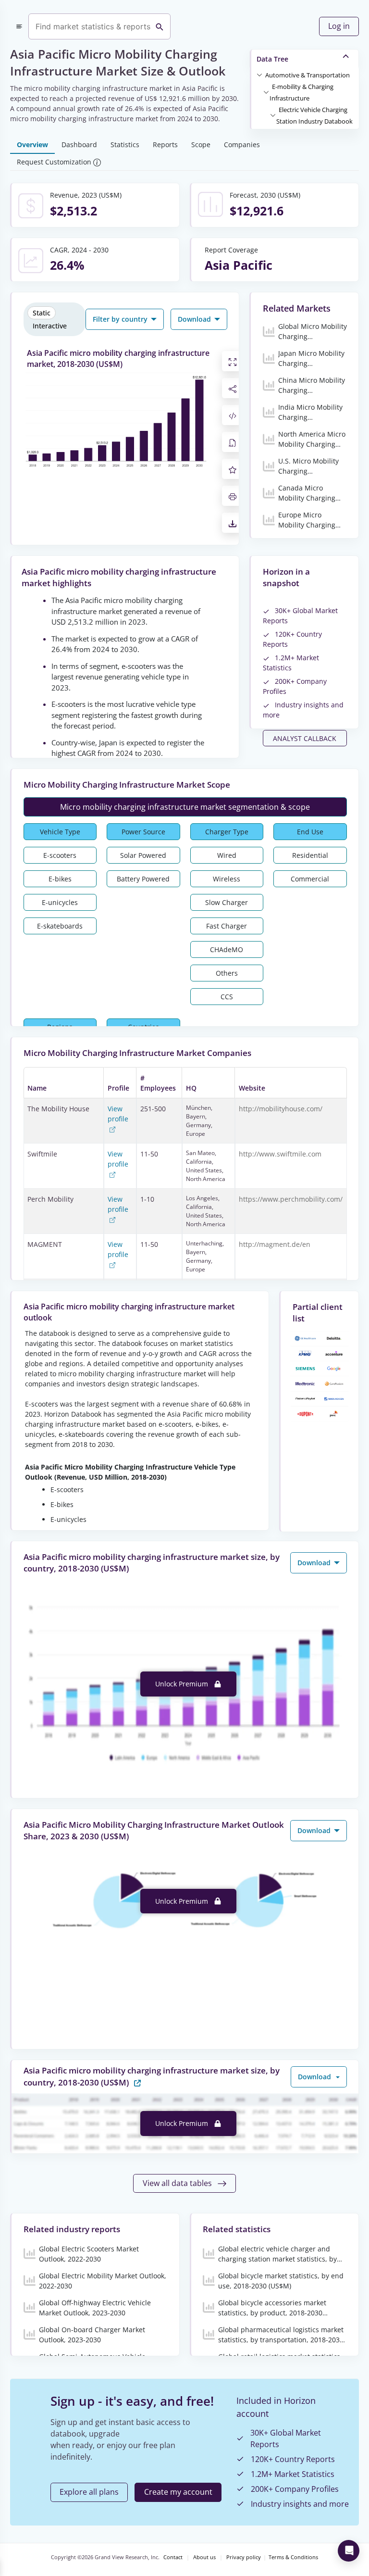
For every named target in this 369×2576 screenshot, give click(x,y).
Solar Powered (143, 855)
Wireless (227, 879)
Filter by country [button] (121, 319)
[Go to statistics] (137, 2082)
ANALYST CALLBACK (305, 738)
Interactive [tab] (50, 326)
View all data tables (178, 2183)
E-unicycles (60, 902)
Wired (227, 855)
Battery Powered (143, 879)
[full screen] (233, 361)
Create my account (178, 2492)
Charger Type (227, 832)
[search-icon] (160, 26)
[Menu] (19, 26)
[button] (307, 75)
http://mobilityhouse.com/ (281, 1109)
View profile (118, 1114)
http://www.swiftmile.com (280, 1154)
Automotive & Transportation (307, 75)
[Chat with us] (349, 2551)
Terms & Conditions (293, 2557)
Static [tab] (42, 313)
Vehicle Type (60, 832)
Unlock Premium (183, 1684)
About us (204, 2557)
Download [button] (195, 319)
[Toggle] (259, 75)
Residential (310, 855)
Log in (339, 26)
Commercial (310, 879)
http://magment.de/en (275, 1244)
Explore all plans (89, 2492)
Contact (173, 2557)
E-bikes (60, 879)
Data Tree (272, 59)
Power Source (143, 832)
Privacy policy (244, 2557)
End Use (310, 832)
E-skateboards (60, 926)
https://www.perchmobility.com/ (291, 1199)
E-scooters (60, 855)
